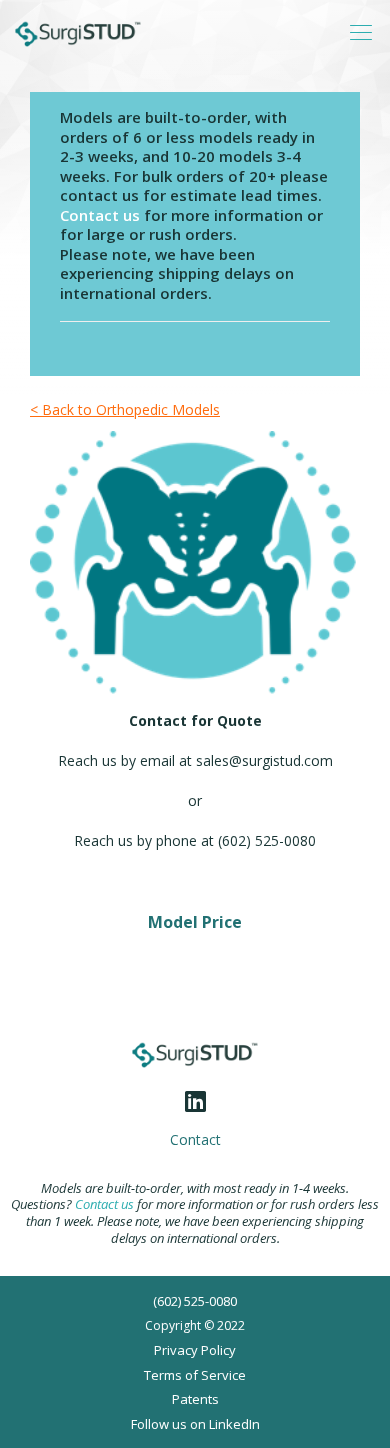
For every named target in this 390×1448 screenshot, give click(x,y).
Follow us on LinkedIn (195, 1424)
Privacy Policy (195, 1350)
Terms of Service (195, 1375)
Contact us (100, 215)
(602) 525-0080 (195, 1301)
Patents (195, 1399)
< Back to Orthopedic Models (125, 409)
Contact (195, 1140)
